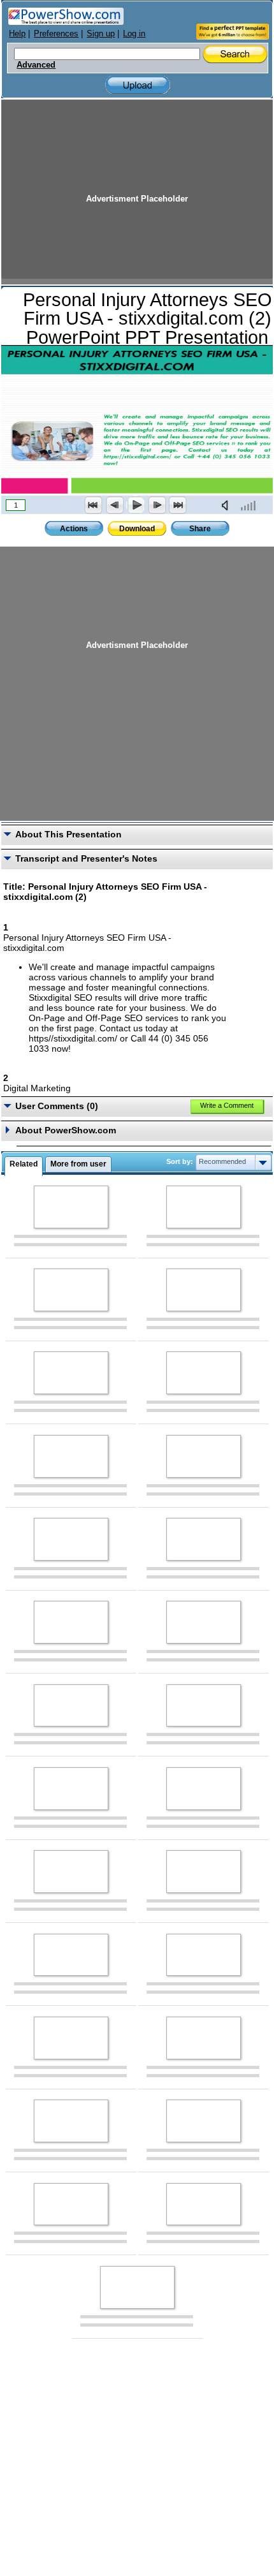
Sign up (101, 33)
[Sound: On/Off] (227, 505)
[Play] (136, 505)
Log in (134, 33)
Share (200, 529)
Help (17, 33)
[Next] (157, 505)
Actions (74, 529)
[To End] (178, 505)
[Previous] (115, 505)
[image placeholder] (71, 1207)
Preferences (56, 33)
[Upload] (138, 85)
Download (137, 529)
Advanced (36, 65)
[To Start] (94, 505)
